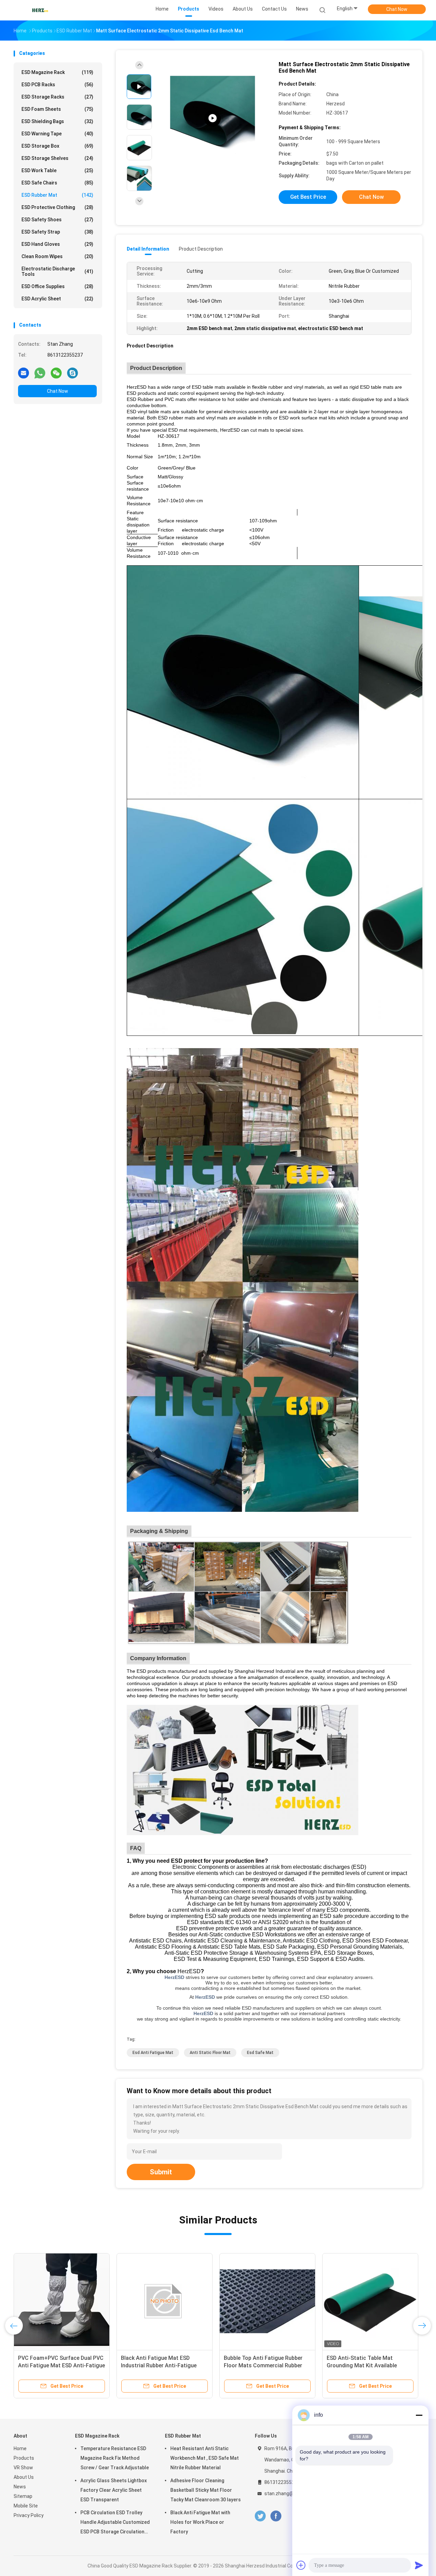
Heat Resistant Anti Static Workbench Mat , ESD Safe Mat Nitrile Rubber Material (205, 2458)
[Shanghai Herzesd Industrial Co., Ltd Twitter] (260, 2516)
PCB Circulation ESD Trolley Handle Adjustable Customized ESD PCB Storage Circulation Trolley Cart (115, 2523)
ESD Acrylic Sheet (57, 299)
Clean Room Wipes (57, 256)
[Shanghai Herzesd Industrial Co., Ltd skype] (73, 373)
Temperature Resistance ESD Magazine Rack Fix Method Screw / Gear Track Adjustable (115, 2458)
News (20, 2487)
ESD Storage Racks (57, 97)
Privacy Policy (29, 2515)
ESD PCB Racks (57, 85)
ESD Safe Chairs (57, 183)
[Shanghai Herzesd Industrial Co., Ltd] (40, 10)
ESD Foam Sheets (57, 109)
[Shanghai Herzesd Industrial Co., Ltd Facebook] (276, 2516)
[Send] (419, 2565)
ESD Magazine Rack (57, 72)
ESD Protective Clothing (57, 207)
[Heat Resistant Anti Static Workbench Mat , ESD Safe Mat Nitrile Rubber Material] (213, 118)
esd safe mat (260, 2053)
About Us (24, 2477)
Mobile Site (26, 2506)
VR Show (23, 2468)
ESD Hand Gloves (57, 244)
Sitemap (23, 2496)
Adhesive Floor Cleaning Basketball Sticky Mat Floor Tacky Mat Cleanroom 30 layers (206, 2490)
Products (24, 2458)
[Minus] (419, 2415)
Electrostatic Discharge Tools (57, 271)
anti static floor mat (210, 2053)
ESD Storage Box (57, 146)
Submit (161, 2172)
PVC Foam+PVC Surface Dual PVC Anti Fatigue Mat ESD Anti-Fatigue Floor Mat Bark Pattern (61, 2365)
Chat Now (397, 9)
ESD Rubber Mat (57, 195)
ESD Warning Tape (57, 134)
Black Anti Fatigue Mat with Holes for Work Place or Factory (200, 2522)
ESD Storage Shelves (57, 158)
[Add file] (301, 2565)
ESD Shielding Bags (57, 121)
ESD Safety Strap (57, 232)
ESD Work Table (57, 170)
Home (20, 2448)
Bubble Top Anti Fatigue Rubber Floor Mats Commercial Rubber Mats (263, 2365)
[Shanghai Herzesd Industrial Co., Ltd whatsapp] (40, 373)
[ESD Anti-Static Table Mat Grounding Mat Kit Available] (370, 2301)
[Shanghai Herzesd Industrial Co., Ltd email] (24, 373)
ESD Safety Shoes (57, 220)
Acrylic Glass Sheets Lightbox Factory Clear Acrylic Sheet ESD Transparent (114, 2490)
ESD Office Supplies (57, 286)
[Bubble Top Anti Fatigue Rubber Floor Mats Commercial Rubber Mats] (267, 2301)
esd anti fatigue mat (153, 2053)
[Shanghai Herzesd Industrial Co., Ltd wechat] (56, 373)
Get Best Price (308, 197)
